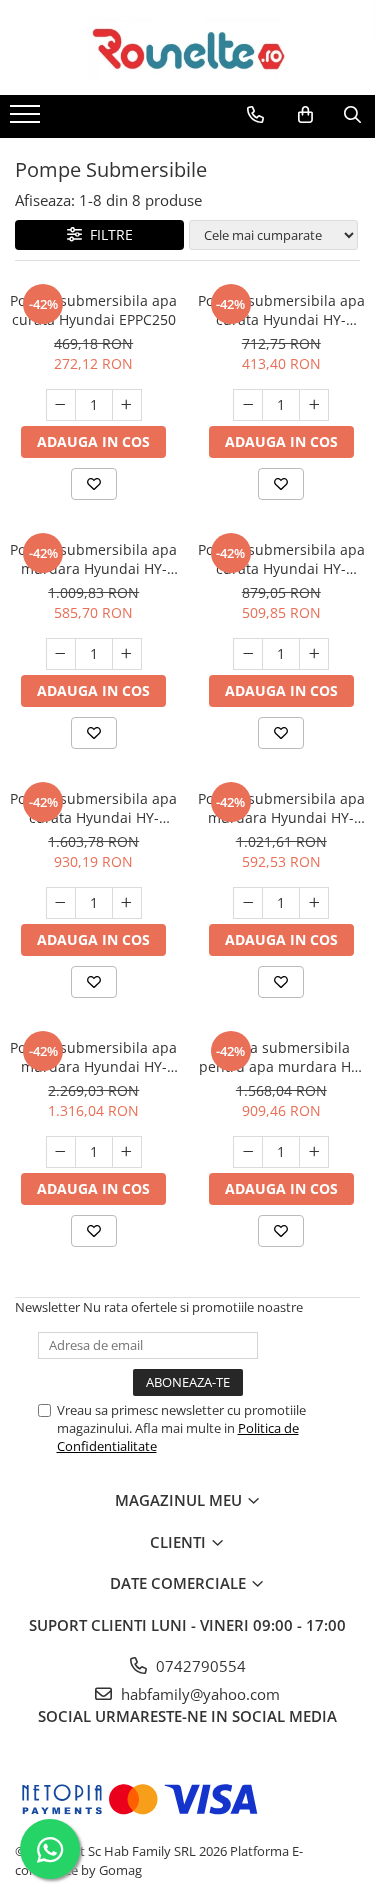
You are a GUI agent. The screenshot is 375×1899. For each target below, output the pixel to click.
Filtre (107, 234)
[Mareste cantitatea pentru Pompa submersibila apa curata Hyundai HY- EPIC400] (314, 654)
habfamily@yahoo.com (198, 1694)
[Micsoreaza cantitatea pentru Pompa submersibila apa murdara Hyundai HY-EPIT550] (248, 903)
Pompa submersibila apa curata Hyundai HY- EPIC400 (281, 559)
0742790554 (199, 1666)
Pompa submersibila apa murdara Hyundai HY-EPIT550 (281, 808)
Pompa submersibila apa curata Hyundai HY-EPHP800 (93, 808)
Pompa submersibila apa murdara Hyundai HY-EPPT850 (93, 559)
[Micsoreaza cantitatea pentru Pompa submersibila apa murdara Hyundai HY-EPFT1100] (61, 1152)
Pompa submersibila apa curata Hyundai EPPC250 (93, 310)
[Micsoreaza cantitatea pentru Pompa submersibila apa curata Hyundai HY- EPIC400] (248, 654)
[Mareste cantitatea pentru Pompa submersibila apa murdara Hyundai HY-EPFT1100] (127, 1152)
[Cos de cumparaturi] (305, 115)
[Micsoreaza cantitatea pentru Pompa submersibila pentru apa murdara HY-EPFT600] (248, 1152)
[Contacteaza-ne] (255, 115)
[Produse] (27, 120)
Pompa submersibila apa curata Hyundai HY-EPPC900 (281, 310)
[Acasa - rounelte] (188, 47)
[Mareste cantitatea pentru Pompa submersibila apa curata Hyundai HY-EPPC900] (314, 405)
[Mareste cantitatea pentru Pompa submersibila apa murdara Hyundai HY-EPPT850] (127, 654)
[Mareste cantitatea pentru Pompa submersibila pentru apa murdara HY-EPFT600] (314, 1152)
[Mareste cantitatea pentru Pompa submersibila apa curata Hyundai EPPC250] (127, 405)
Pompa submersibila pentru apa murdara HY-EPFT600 (281, 1057)
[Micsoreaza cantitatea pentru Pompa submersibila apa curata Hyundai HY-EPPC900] (248, 405)
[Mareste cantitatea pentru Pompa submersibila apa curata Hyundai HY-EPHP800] (127, 903)
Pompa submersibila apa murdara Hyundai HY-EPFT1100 (93, 1057)
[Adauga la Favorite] (94, 484)
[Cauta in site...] (352, 115)
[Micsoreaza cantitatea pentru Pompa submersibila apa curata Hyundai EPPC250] (61, 405)
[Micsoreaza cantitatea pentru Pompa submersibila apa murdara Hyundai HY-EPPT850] (61, 654)
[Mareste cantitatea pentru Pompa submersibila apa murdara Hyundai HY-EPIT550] (314, 903)
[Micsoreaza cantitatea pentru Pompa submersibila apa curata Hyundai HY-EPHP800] (61, 903)
